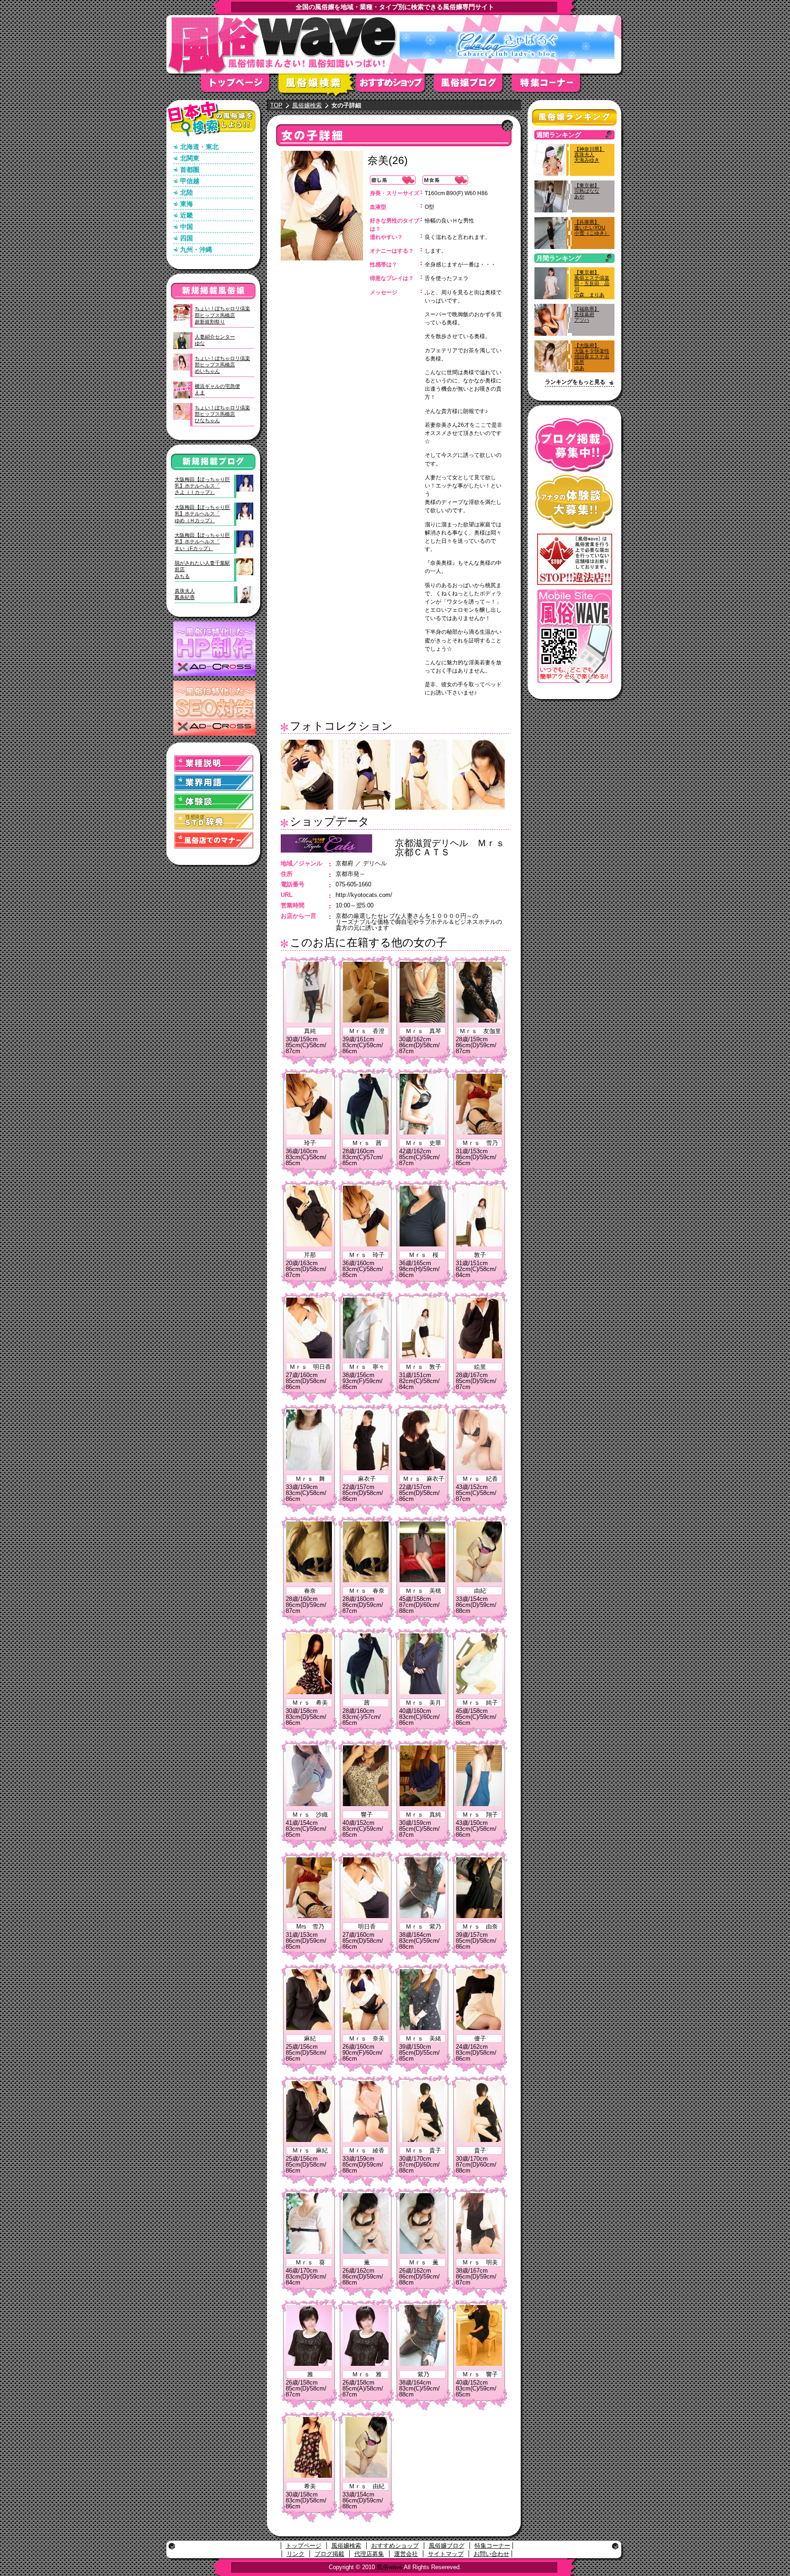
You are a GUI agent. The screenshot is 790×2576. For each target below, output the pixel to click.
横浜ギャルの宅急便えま (217, 389)
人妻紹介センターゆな (215, 340)
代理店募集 (369, 2554)
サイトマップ (446, 2554)
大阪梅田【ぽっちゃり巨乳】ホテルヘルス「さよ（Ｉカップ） (202, 486)
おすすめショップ (395, 86)
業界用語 (214, 783)
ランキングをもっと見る (575, 382)
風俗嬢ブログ (473, 86)
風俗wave (390, 2567)
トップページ (240, 86)
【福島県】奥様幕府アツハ (587, 314)
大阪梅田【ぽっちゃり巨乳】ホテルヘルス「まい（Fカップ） (202, 542)
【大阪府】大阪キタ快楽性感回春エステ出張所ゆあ (592, 357)
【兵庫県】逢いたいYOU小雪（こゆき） (592, 228)
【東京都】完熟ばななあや (587, 191)
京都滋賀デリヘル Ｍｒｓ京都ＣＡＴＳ (450, 848)
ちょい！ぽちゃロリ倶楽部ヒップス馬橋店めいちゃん (222, 365)
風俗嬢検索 (317, 86)
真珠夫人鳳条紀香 (185, 594)
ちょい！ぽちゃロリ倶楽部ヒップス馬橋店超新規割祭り (222, 315)
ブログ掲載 (329, 2554)
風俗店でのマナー (214, 840)
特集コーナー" (550, 86)
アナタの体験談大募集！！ (574, 502)
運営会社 (406, 2554)
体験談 (214, 802)
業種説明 (214, 764)
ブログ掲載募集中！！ (574, 445)
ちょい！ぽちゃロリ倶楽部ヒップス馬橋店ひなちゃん (222, 414)
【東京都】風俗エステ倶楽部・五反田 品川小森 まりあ (592, 284)
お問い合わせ (491, 2554)
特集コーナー (492, 2546)
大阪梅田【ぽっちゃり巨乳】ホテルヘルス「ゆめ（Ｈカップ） (202, 514)
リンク (296, 2554)
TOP (276, 105)
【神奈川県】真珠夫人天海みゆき (589, 154)
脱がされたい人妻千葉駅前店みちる (202, 570)
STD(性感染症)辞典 (214, 821)
